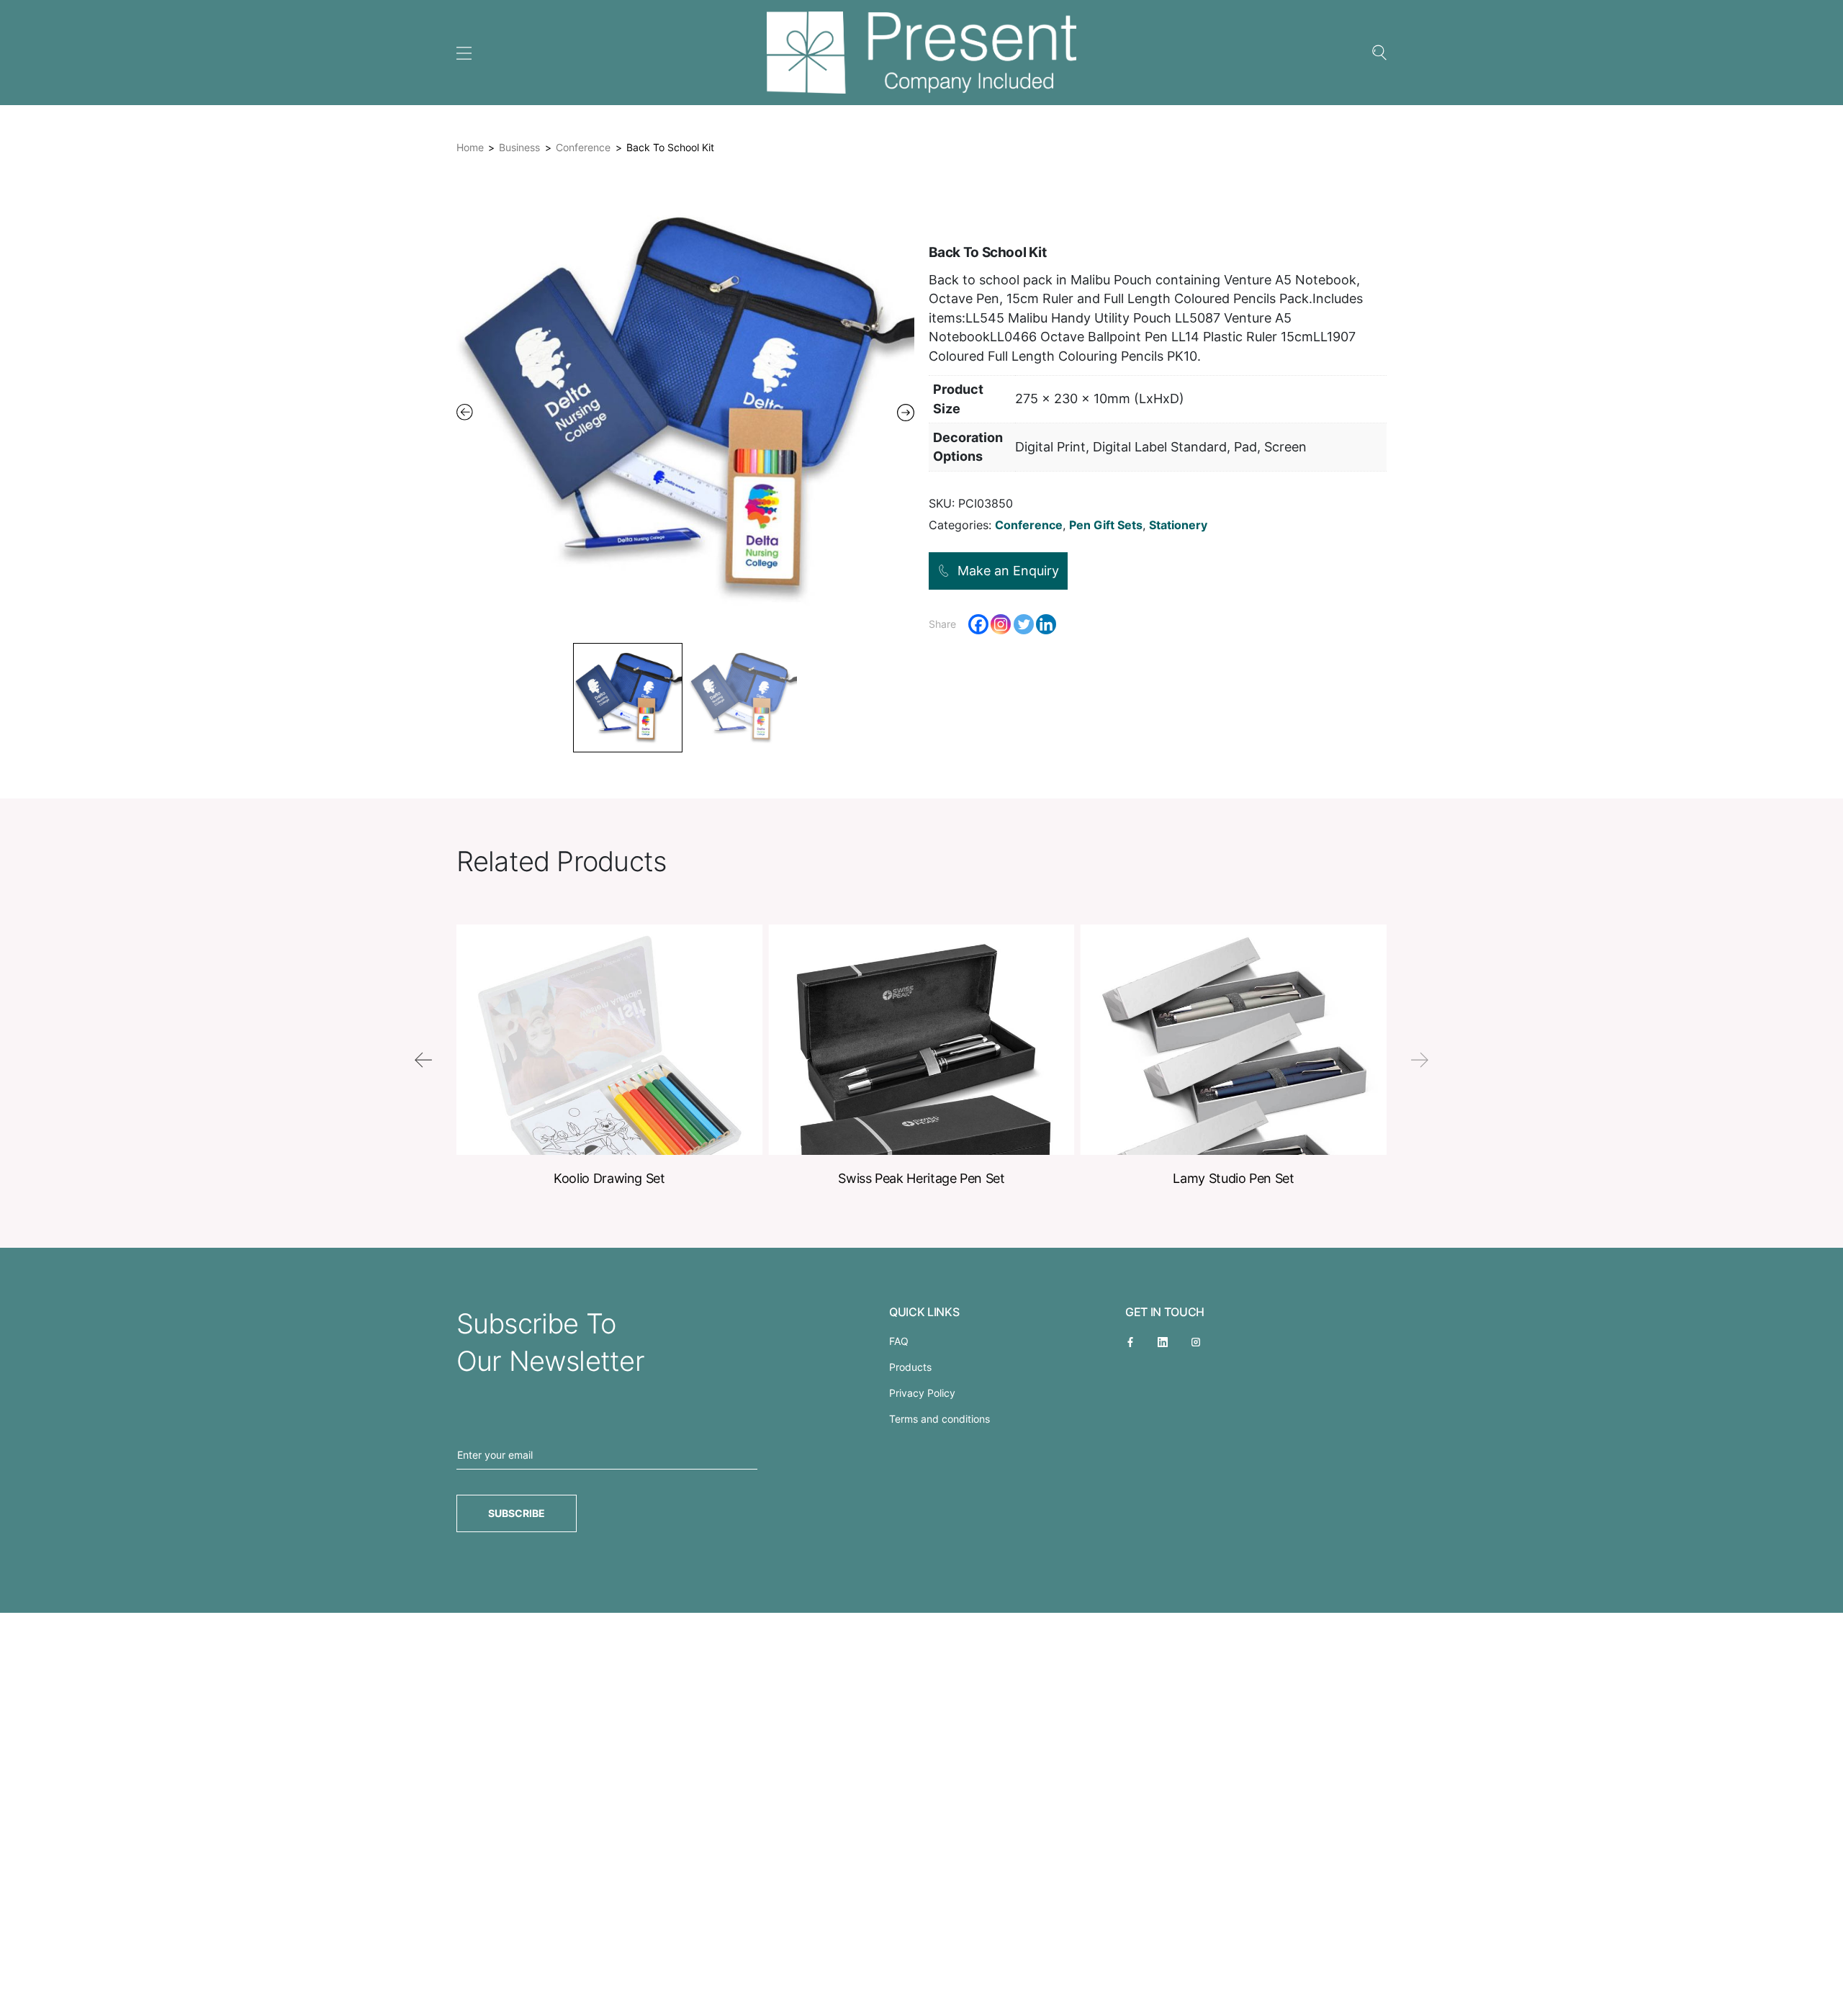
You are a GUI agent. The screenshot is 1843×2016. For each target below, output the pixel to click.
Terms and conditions (939, 1419)
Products (910, 1367)
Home (470, 147)
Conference (583, 147)
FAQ (899, 1341)
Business (519, 147)
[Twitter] (1024, 624)
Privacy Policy (922, 1393)
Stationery (1178, 525)
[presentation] (423, 1060)
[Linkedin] (1046, 624)
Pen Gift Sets (1106, 525)
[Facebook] (978, 624)
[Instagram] (1001, 624)
